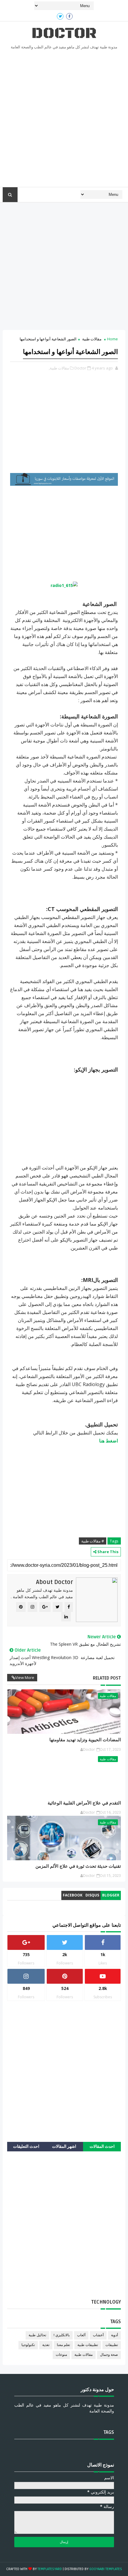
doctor (64, 33)
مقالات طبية (92, 339)
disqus (92, 1895)
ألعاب (81, 2335)
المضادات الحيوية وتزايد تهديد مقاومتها (85, 1740)
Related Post (107, 1678)
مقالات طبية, (59, 368)
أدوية (114, 2335)
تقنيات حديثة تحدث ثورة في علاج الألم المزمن (78, 1866)
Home (113, 339)
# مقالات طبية (93, 1541)
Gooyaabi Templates (106, 2569)
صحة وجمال (109, 2355)
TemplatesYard (50, 2569)
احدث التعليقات (26, 2146)
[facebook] (69, 16)
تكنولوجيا (28, 2345)
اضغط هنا (109, 1441)
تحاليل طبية (37, 2335)
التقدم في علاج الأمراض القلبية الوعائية (84, 1803)
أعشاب (98, 2335)
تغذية (46, 2345)
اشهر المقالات (64, 2146)
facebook (73, 1895)
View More (25, 1677)
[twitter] (60, 16)
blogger (111, 1895)
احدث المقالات (102, 2146)
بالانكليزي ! (62, 2335)
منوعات (61, 2355)
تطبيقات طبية (88, 2345)
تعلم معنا (63, 2345)
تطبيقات (112, 2345)
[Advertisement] (64, 120)
